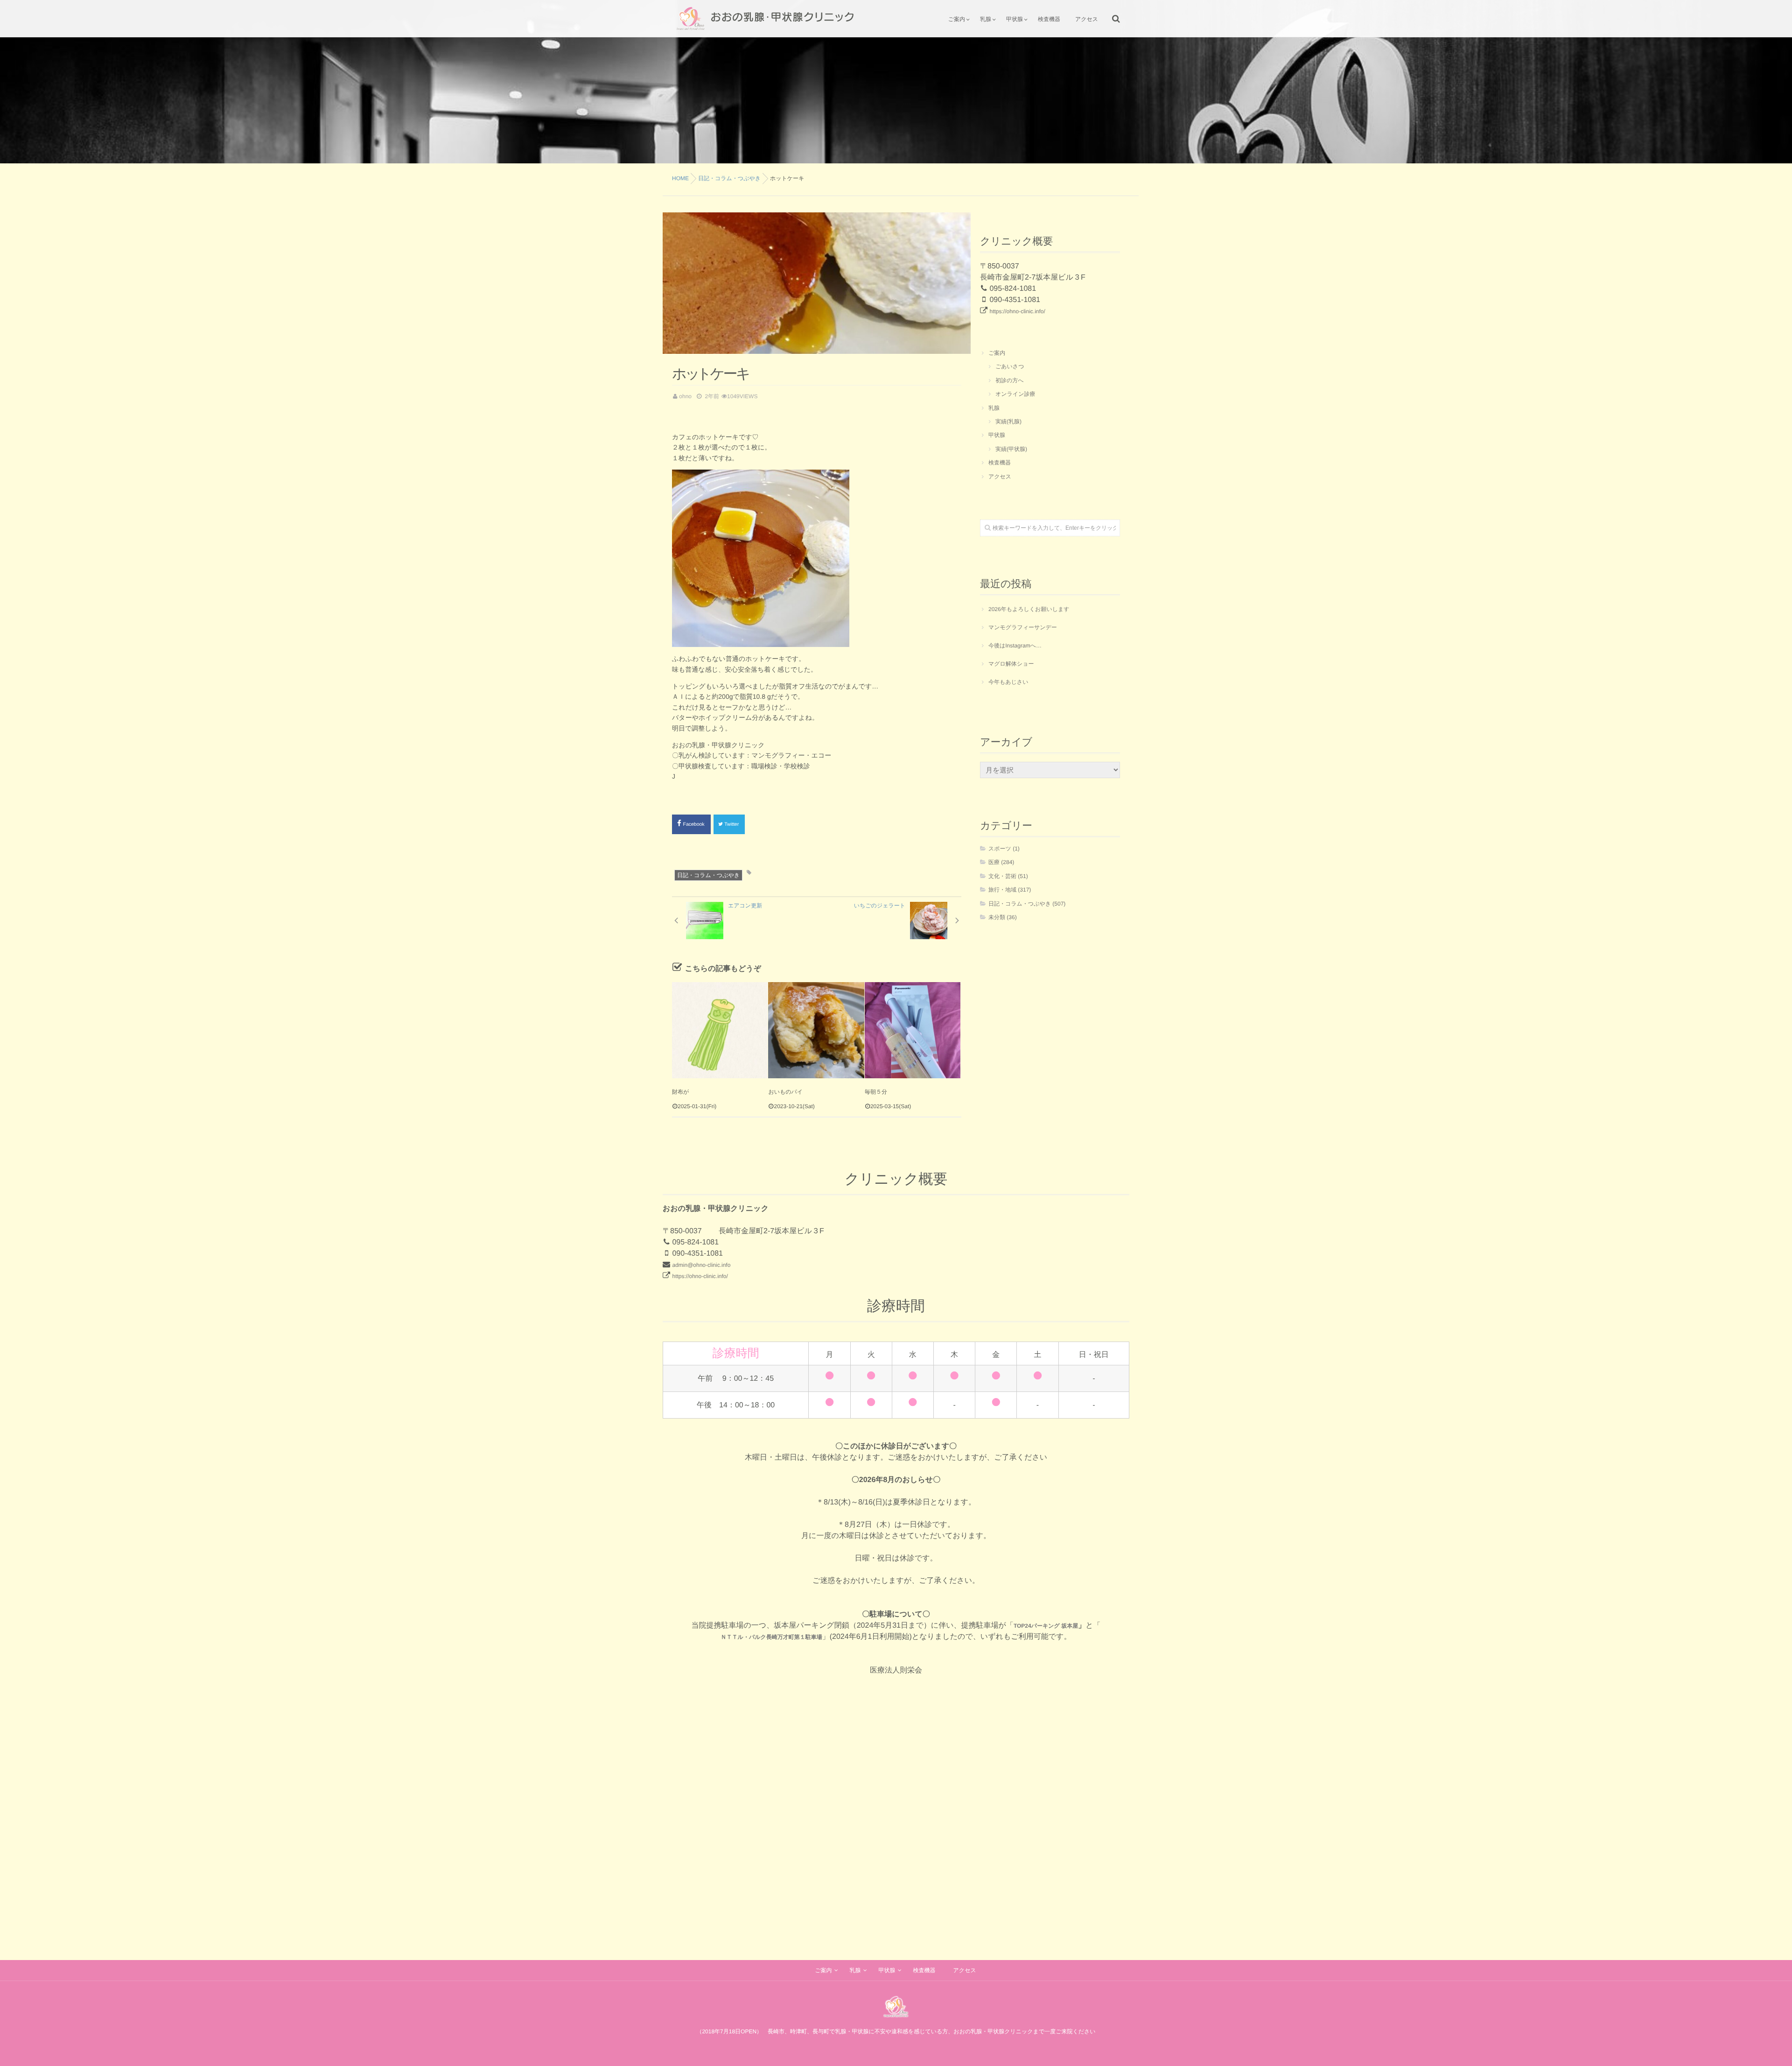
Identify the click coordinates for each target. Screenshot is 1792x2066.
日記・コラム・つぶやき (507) (1027, 904)
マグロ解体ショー (1011, 664)
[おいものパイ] (816, 1030)
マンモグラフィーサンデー (1023, 627)
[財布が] (720, 1030)
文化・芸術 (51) (1008, 876)
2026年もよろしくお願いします (1029, 609)
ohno (685, 396)
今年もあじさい (1008, 682)
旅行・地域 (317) (1010, 890)
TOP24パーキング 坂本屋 (1046, 1626)
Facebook (695, 824)
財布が (680, 1092)
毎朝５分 (876, 1092)
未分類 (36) (1003, 917)
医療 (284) (1001, 862)
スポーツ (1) (1004, 849)
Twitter (732, 824)
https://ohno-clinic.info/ (1017, 311)
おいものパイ (785, 1092)
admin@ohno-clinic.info (701, 1265)
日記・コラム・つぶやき (708, 875)
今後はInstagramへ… (1015, 646)
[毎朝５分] (913, 1030)
